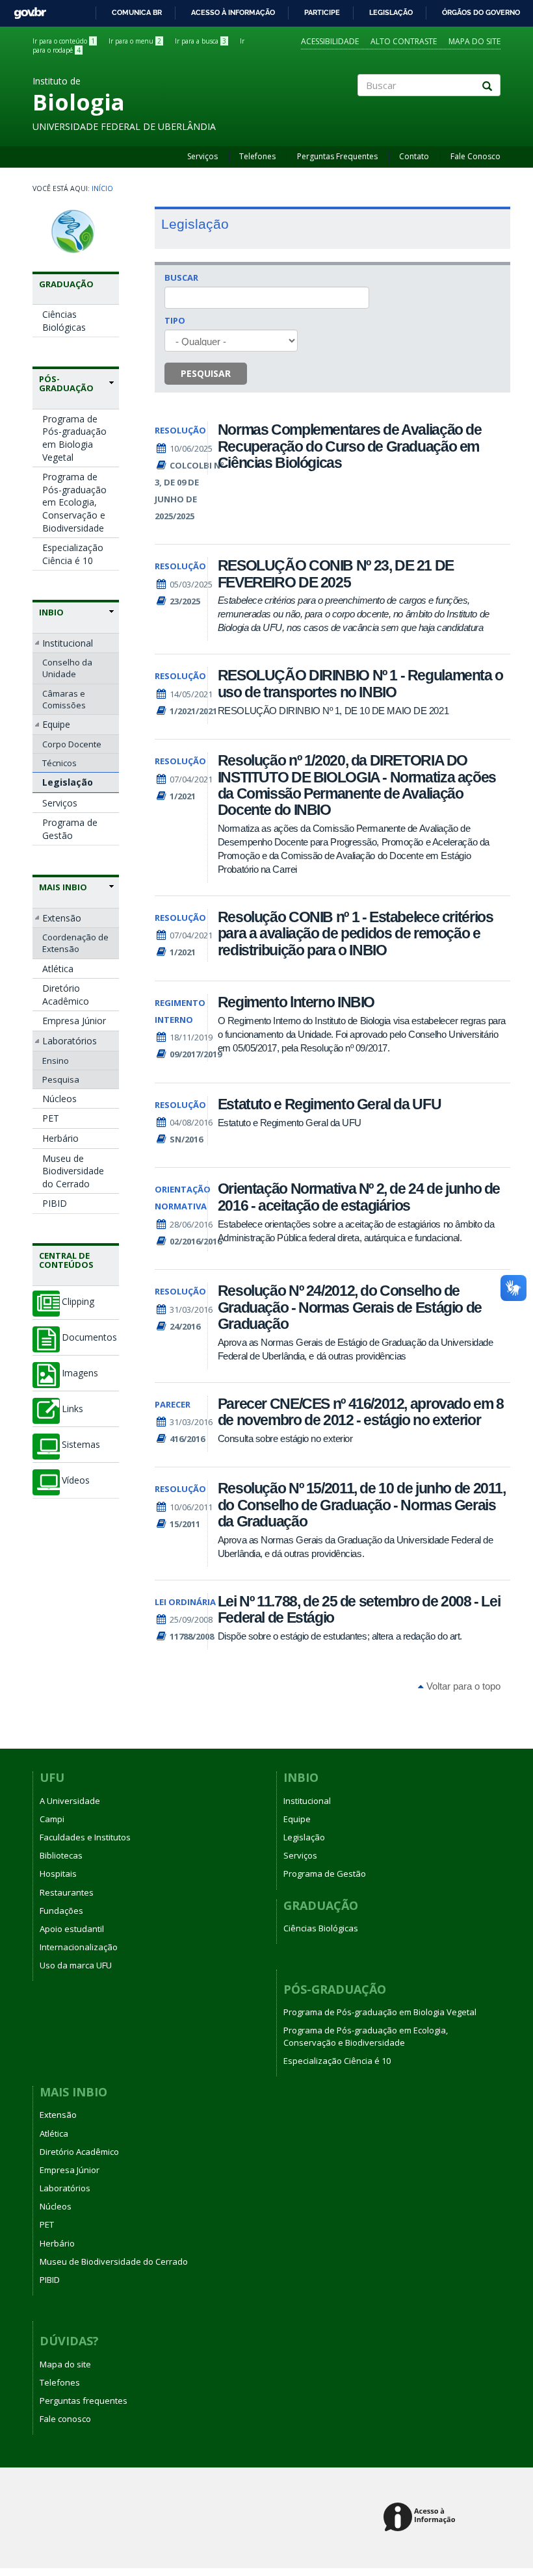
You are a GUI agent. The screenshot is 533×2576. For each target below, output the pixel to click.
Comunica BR (137, 12)
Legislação (391, 12)
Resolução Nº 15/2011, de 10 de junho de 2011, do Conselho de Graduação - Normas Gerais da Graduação (362, 1505)
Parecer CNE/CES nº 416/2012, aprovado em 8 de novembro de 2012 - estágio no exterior (361, 1412)
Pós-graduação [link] (66, 384)
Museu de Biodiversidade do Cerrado (73, 1171)
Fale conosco (65, 2419)
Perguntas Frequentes (337, 156)
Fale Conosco (475, 156)
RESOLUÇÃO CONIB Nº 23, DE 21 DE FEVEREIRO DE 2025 (336, 573)
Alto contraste (404, 41)
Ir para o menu (135, 41)
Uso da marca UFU (76, 1965)
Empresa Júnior (74, 1021)
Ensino (56, 1061)
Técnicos (59, 763)
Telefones (257, 156)
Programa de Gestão (70, 829)
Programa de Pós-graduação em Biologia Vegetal (74, 438)
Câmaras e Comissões (64, 699)
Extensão (62, 918)
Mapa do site (474, 41)
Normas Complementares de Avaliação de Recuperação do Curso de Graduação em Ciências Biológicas (350, 446)
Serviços (202, 156)
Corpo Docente (72, 744)
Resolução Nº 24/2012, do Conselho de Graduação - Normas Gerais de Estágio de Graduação (350, 1307)
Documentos (89, 1337)
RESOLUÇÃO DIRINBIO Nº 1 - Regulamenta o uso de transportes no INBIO (360, 683)
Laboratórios (70, 1041)
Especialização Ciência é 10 (73, 554)
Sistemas (81, 1445)
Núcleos (59, 1099)
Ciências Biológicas (64, 321)
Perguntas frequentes (84, 2401)
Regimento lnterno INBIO (296, 1002)
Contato (414, 156)
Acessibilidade (330, 41)
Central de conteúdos (66, 1260)
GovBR (26, 9)
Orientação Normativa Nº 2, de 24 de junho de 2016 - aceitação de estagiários (359, 1197)
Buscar (181, 277)
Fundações (61, 1911)
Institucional (68, 643)
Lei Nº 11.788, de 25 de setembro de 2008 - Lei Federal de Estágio (359, 1609)
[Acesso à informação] (422, 2518)
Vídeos (76, 1480)
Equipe (56, 724)
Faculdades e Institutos (85, 1837)
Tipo (175, 320)
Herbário (60, 1138)
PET (51, 1118)
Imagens (80, 1373)
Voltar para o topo (462, 1686)
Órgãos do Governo (481, 12)
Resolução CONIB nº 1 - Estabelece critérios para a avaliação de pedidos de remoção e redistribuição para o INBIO (356, 934)
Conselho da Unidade (67, 668)
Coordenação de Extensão (75, 943)
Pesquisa (61, 1079)
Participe (322, 12)
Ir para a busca (201, 41)
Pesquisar (206, 373)
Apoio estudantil (72, 1929)
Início (102, 188)
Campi (52, 1819)
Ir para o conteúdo (64, 41)
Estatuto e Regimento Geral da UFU (329, 1104)
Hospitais (58, 1874)
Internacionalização (79, 1947)
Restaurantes (67, 1892)
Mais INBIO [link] (63, 887)
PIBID (55, 1203)
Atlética (58, 969)
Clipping (78, 1302)
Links (72, 1409)
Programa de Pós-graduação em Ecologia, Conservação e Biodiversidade (74, 502)
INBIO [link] (51, 612)
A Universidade (70, 1801)
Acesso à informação (233, 12)
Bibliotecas (61, 1855)
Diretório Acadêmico (66, 995)
